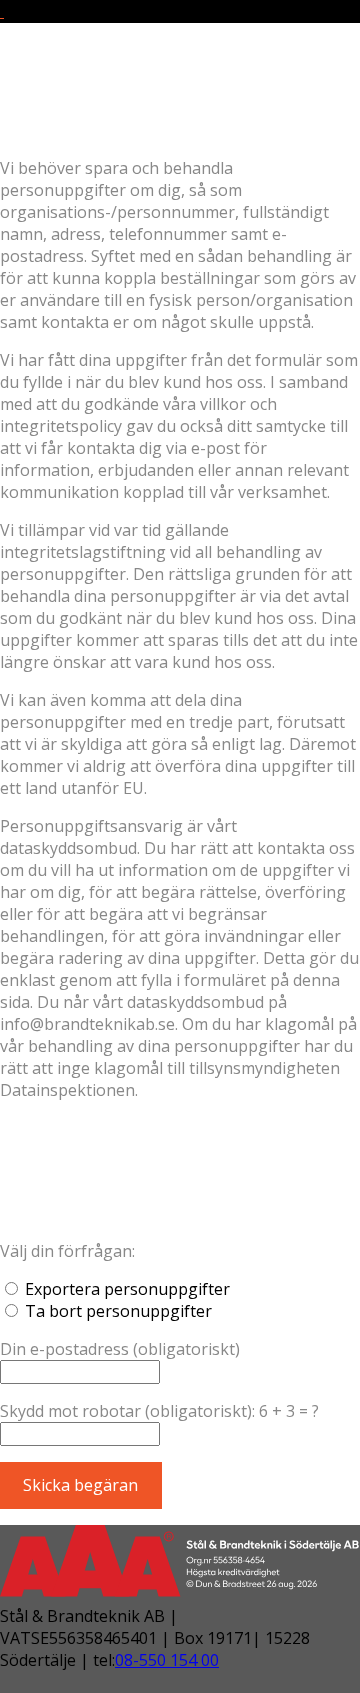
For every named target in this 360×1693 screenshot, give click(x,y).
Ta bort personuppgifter (118, 1311)
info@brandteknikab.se (104, 124)
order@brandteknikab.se (110, 102)
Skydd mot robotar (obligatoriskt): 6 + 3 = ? (159, 1411)
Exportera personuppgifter (127, 1289)
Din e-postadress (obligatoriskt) (120, 1349)
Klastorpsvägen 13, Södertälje (131, 80)
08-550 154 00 (167, 1660)
